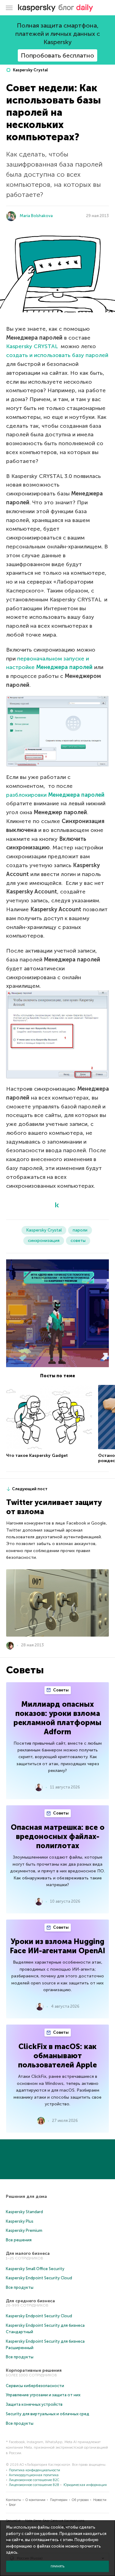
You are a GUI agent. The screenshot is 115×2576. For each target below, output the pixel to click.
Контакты (13, 2500)
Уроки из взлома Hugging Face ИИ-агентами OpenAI (57, 1946)
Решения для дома (26, 2196)
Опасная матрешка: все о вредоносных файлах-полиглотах (58, 1836)
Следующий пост (30, 1489)
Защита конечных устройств (34, 2404)
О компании (35, 2500)
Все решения (19, 2240)
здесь (12, 2552)
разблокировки (55, 795)
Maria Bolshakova (36, 216)
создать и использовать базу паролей (57, 355)
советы (78, 1241)
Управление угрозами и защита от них (43, 2395)
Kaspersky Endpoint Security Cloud (39, 2278)
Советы (60, 1690)
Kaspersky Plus (20, 2221)
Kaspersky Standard (24, 2212)
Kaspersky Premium (24, 2230)
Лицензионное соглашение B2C (34, 2480)
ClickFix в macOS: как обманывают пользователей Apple (57, 2056)
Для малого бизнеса (28, 2253)
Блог (12, 2505)
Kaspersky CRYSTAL (32, 346)
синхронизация (44, 1241)
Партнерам (59, 2500)
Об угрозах (80, 2500)
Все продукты (20, 2287)
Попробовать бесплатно (57, 55)
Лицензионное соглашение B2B (34, 2485)
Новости (100, 2500)
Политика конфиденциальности (34, 2470)
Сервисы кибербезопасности (35, 2386)
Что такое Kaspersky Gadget (37, 1455)
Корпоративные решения (34, 2370)
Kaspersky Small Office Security (35, 2269)
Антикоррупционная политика (34, 2475)
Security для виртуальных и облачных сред (48, 2414)
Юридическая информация (85, 2485)
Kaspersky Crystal (30, 70)
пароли (80, 1230)
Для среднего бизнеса (30, 2301)
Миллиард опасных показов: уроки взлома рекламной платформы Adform (57, 1718)
